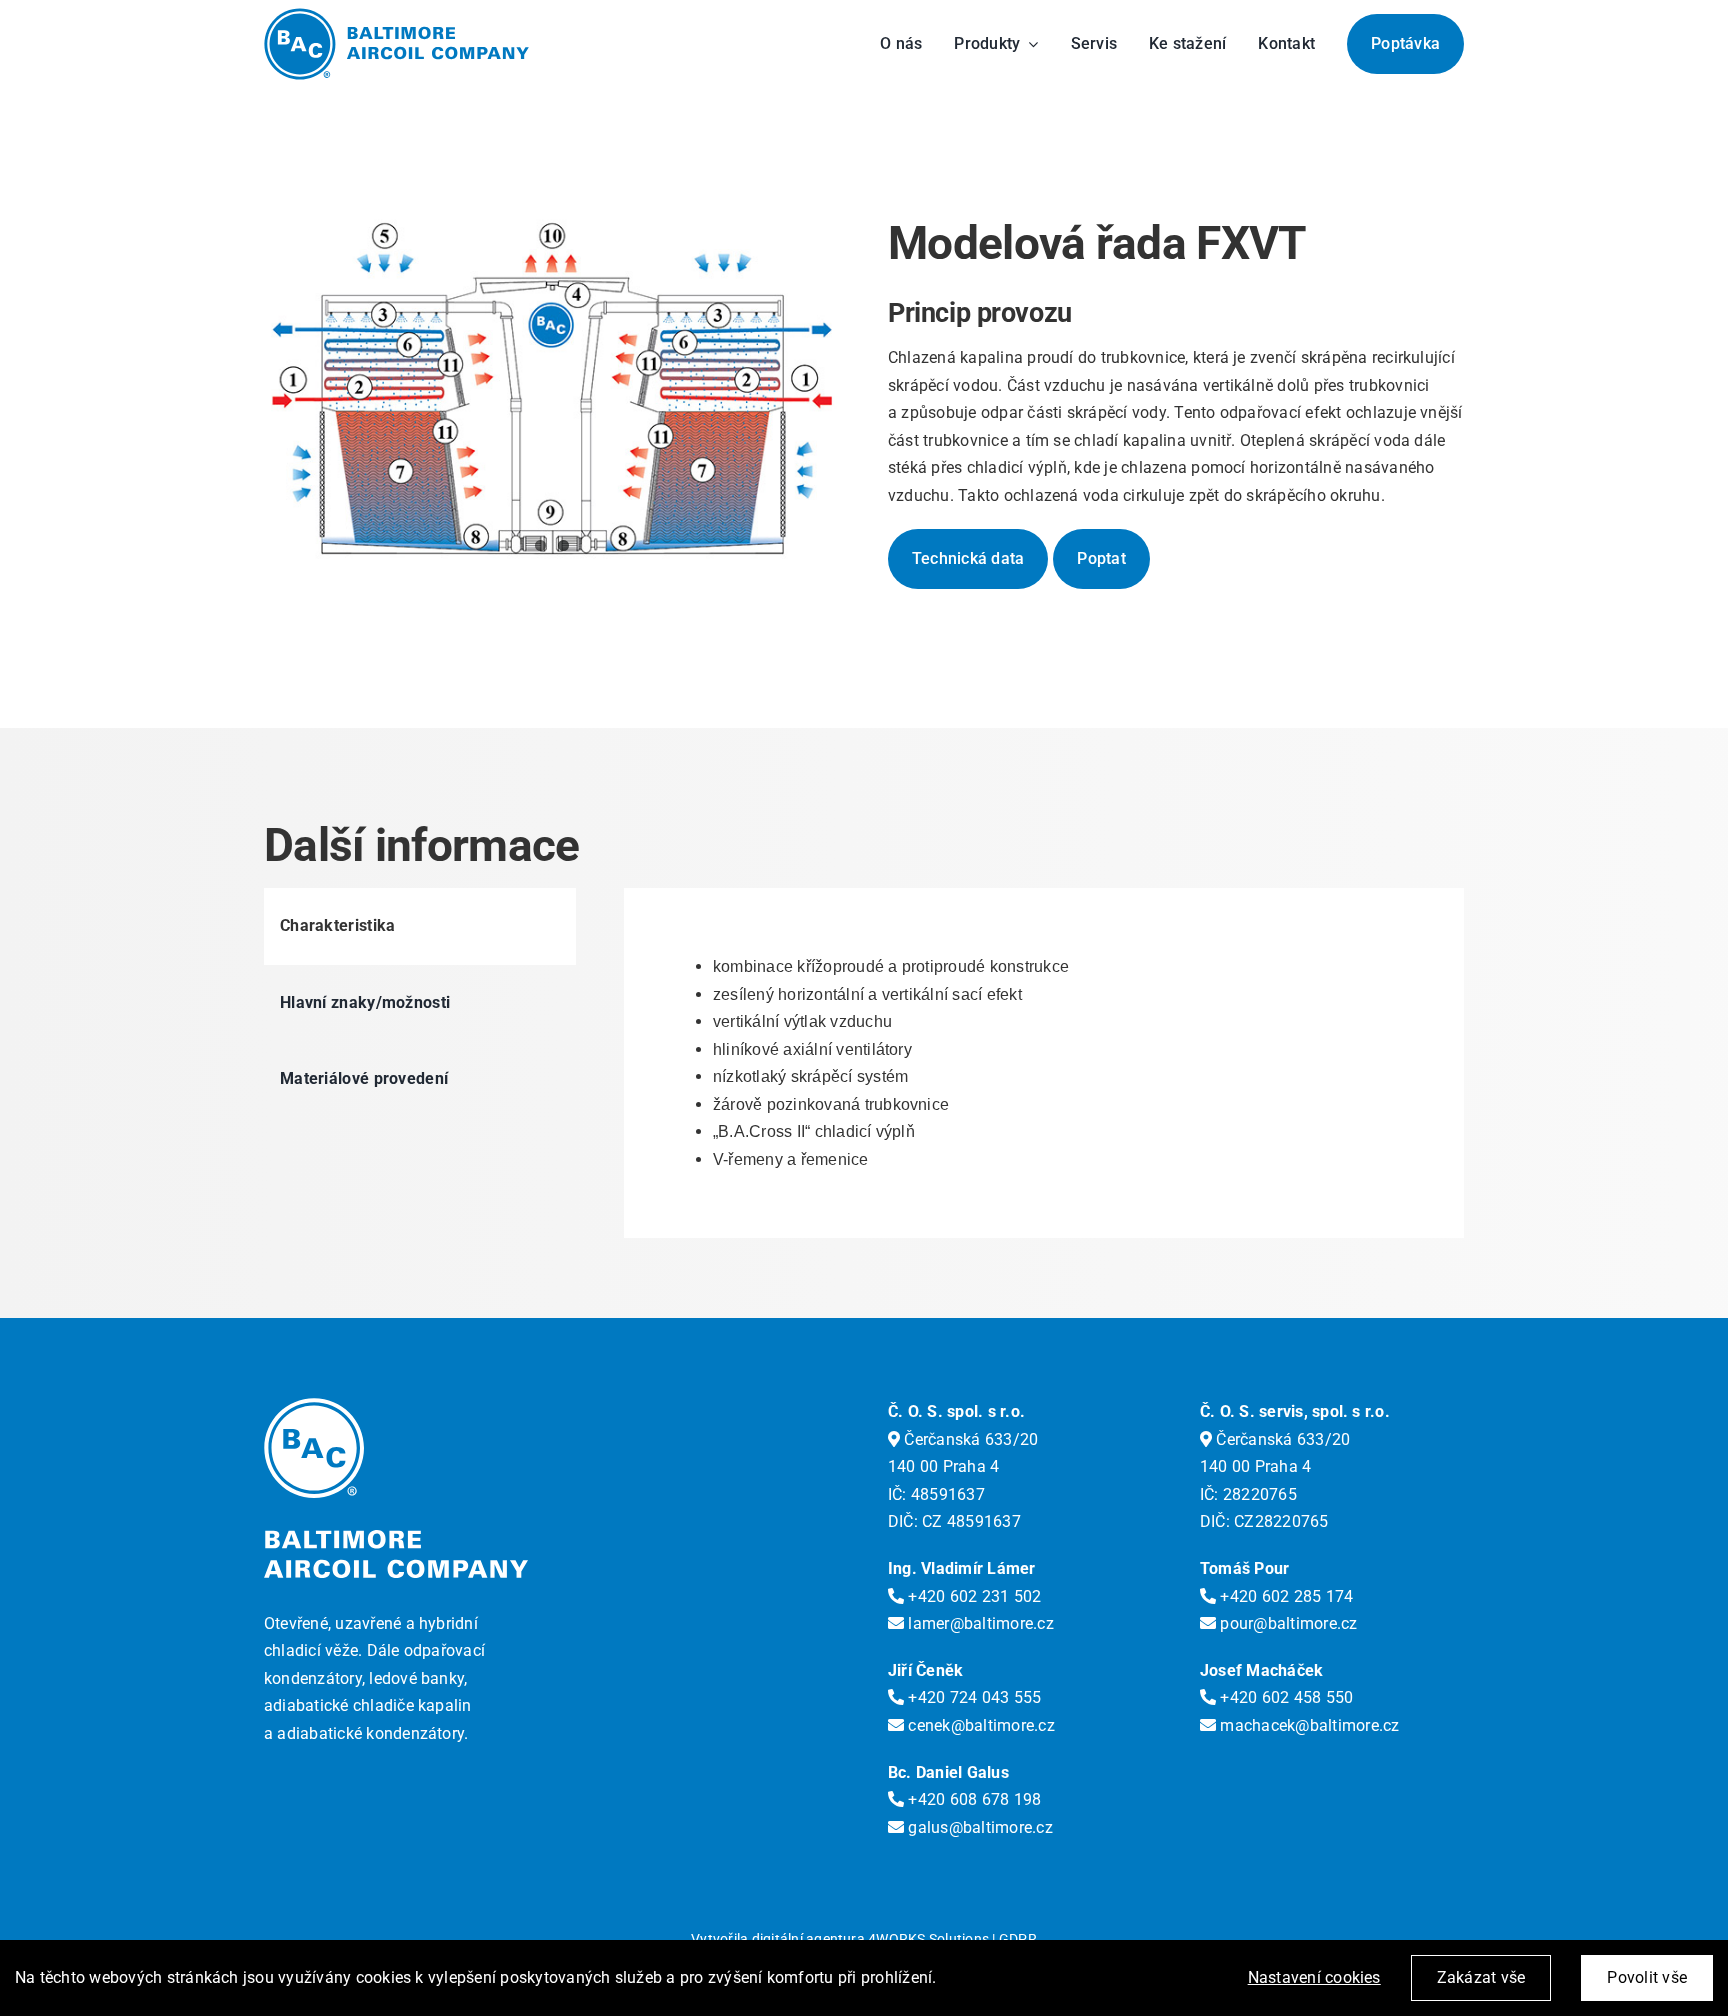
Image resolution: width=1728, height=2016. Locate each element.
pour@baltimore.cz (1286, 1623)
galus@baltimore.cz (978, 1827)
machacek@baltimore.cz (1307, 1725)
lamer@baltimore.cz (979, 1623)
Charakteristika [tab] (338, 925)
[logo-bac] (396, 15)
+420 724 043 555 (972, 1697)
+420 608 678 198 (972, 1799)
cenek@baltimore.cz (979, 1725)
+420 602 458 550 (1284, 1697)
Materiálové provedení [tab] (364, 1078)
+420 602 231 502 (972, 1596)
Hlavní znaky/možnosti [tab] (365, 1002)
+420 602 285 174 (1284, 1596)
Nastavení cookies (1314, 1977)
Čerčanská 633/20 (969, 1439)
